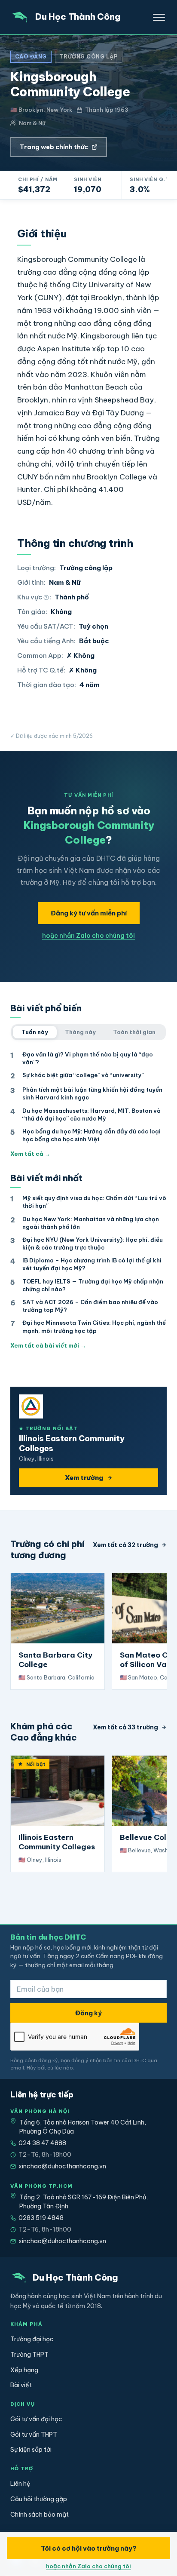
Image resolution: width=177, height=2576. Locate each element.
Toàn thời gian (134, 1032)
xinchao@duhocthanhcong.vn (62, 2166)
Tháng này (80, 1032)
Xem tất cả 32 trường (125, 1545)
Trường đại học (32, 2339)
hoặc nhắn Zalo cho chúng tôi (88, 936)
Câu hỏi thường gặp (39, 2499)
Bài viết (21, 2385)
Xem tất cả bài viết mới (48, 1345)
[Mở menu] (159, 17)
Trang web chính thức (54, 147)
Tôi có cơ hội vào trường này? (89, 2548)
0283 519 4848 (41, 2218)
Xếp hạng (24, 2370)
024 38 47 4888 (42, 2143)
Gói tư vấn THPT (34, 2435)
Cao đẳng (31, 57)
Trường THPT (29, 2355)
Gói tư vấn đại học (36, 2419)
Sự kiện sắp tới (31, 2450)
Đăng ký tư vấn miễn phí (89, 913)
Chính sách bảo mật (40, 2515)
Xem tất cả (30, 1154)
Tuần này (35, 1032)
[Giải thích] (46, 597)
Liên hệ (20, 2484)
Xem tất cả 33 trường (125, 1727)
